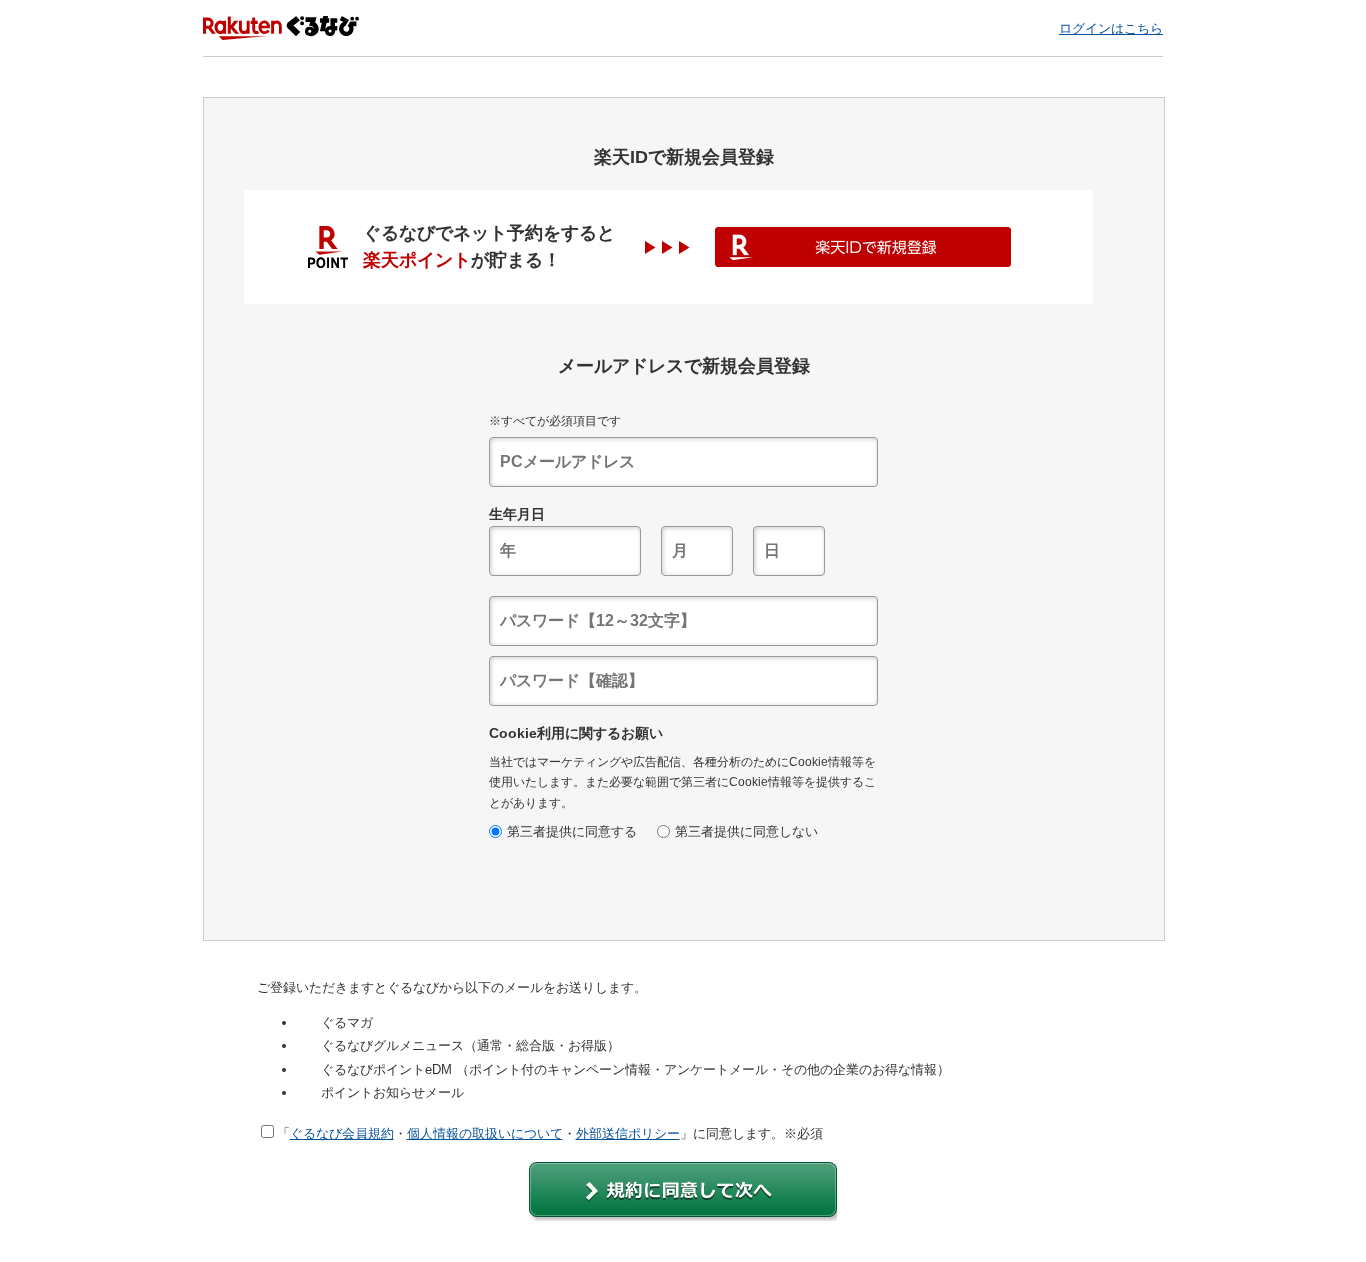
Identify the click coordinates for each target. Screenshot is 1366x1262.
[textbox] (683, 462)
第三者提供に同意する (572, 831)
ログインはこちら (1111, 28)
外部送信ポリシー (628, 1133)
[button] (683, 1191)
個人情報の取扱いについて (485, 1133)
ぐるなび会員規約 (342, 1133)
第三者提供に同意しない (746, 831)
